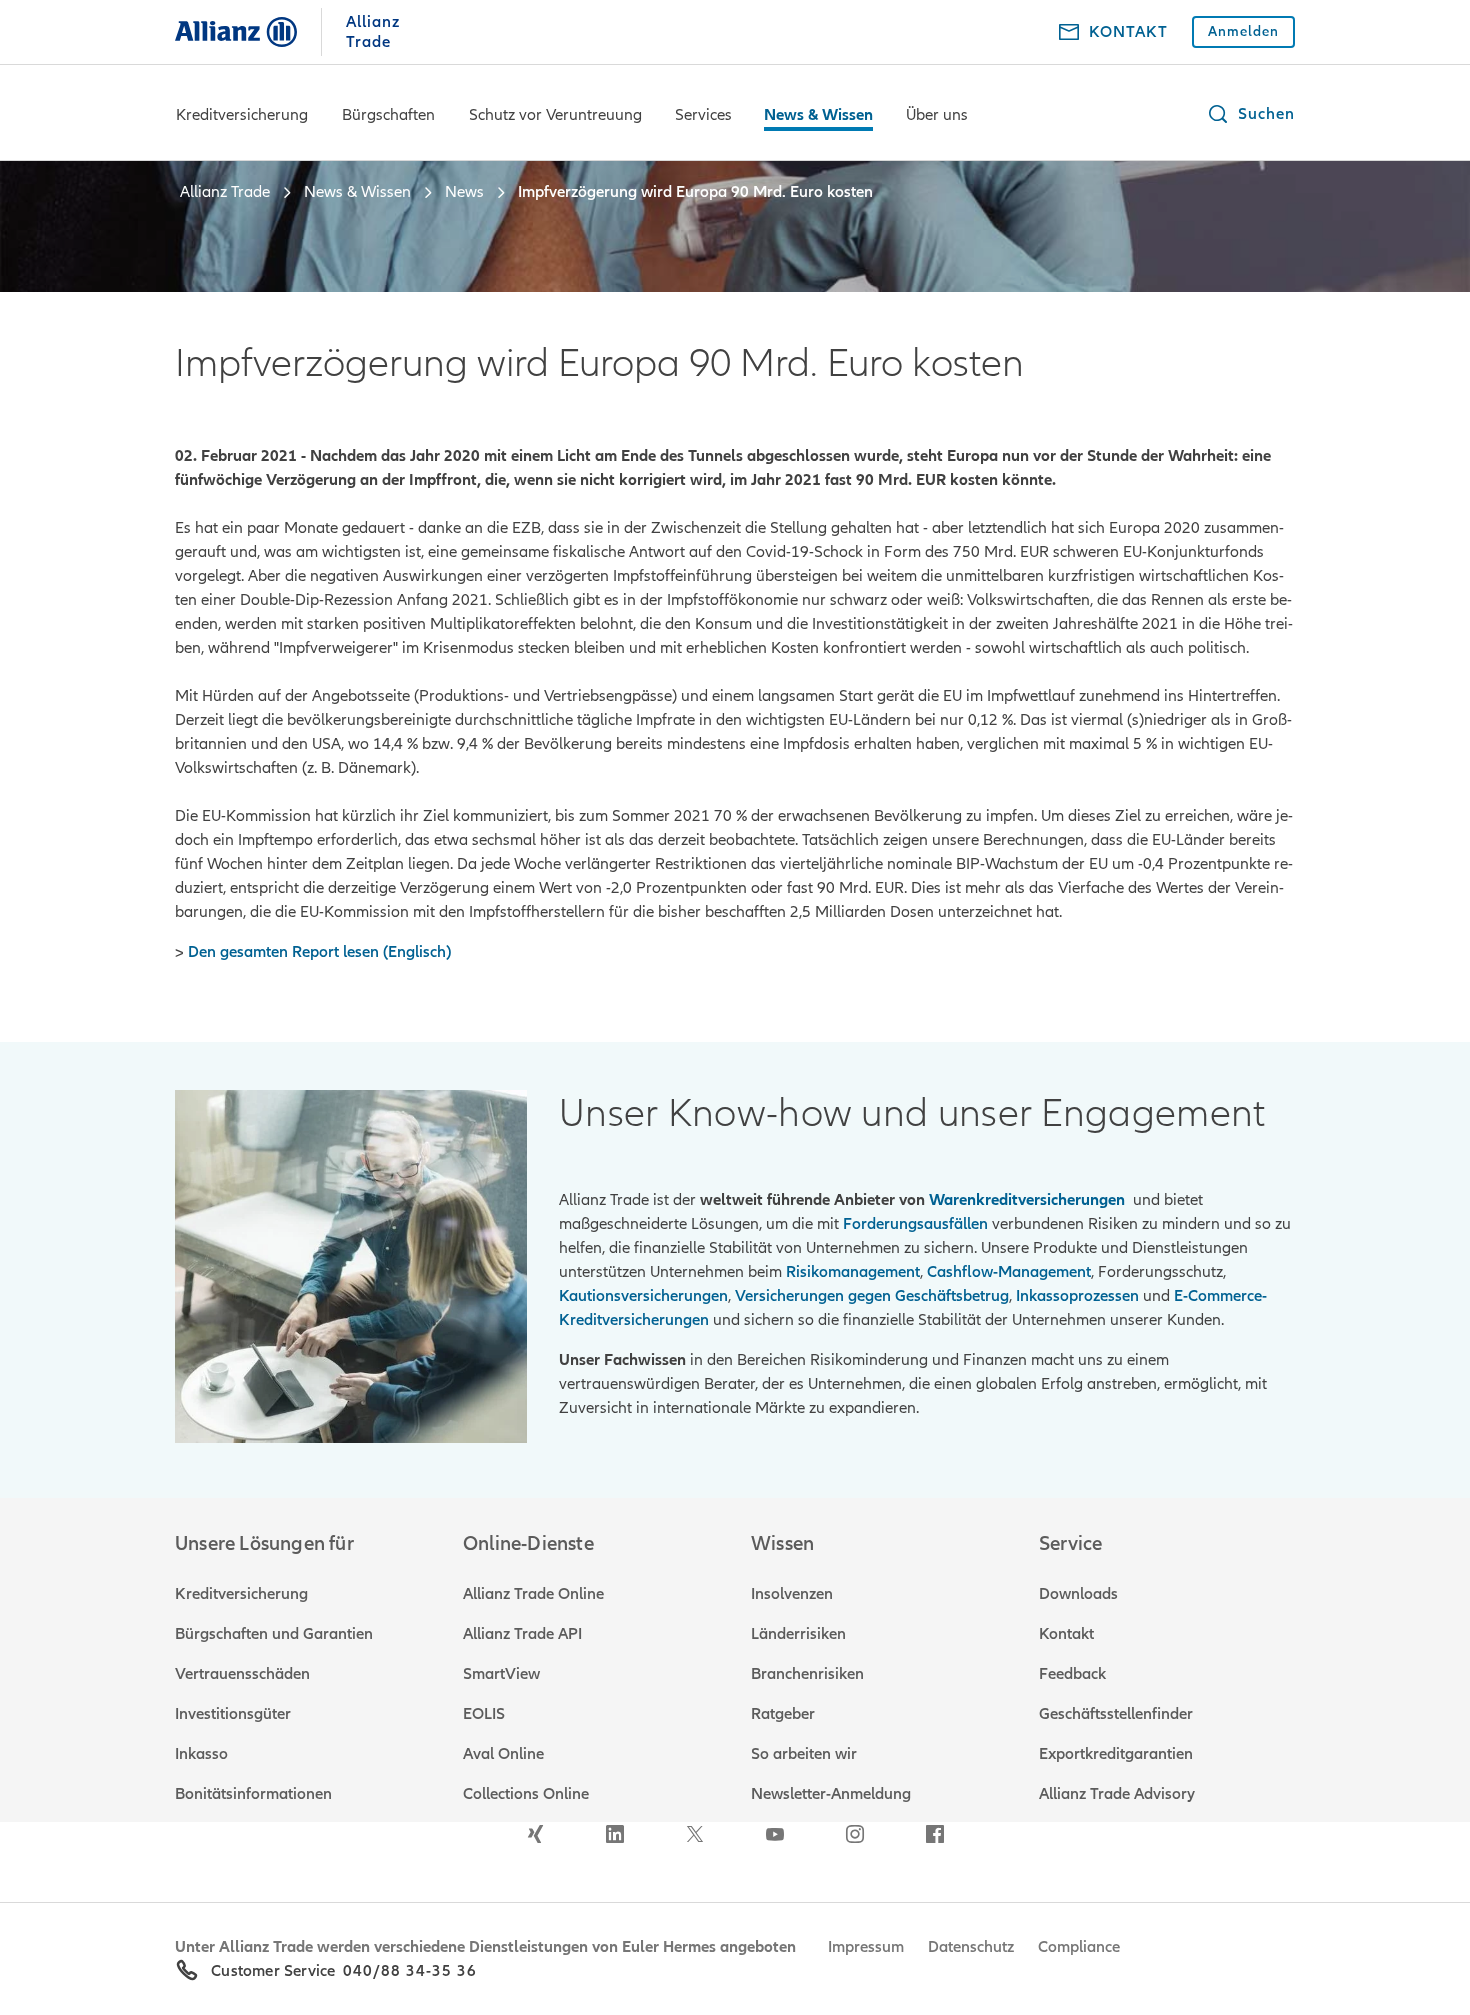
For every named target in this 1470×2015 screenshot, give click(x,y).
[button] (1250, 114)
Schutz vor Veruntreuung (555, 115)
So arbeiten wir (804, 1754)
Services (703, 115)
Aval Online (503, 1754)
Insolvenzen (792, 1594)
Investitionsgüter (233, 1714)
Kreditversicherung (242, 115)
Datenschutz (971, 1947)
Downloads (1078, 1594)
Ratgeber (783, 1714)
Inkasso (201, 1754)
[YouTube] (775, 1834)
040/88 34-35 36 (410, 1971)
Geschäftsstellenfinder (1116, 1714)
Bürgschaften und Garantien (274, 1634)
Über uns (937, 115)
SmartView (501, 1674)
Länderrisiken (798, 1634)
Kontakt (1066, 1634)
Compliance (1079, 1947)
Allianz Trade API (522, 1634)
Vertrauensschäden (242, 1674)
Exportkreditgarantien (1116, 1754)
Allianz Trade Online (533, 1594)
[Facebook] (935, 1834)
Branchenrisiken (807, 1674)
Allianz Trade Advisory (1117, 1794)
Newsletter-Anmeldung (831, 1794)
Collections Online (526, 1794)
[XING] (535, 1834)
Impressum (866, 1947)
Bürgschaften (388, 115)
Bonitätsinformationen (253, 1794)
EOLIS (484, 1714)
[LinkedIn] (615, 1834)
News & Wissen (818, 115)
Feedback (1072, 1674)
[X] (695, 1834)
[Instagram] (855, 1834)
